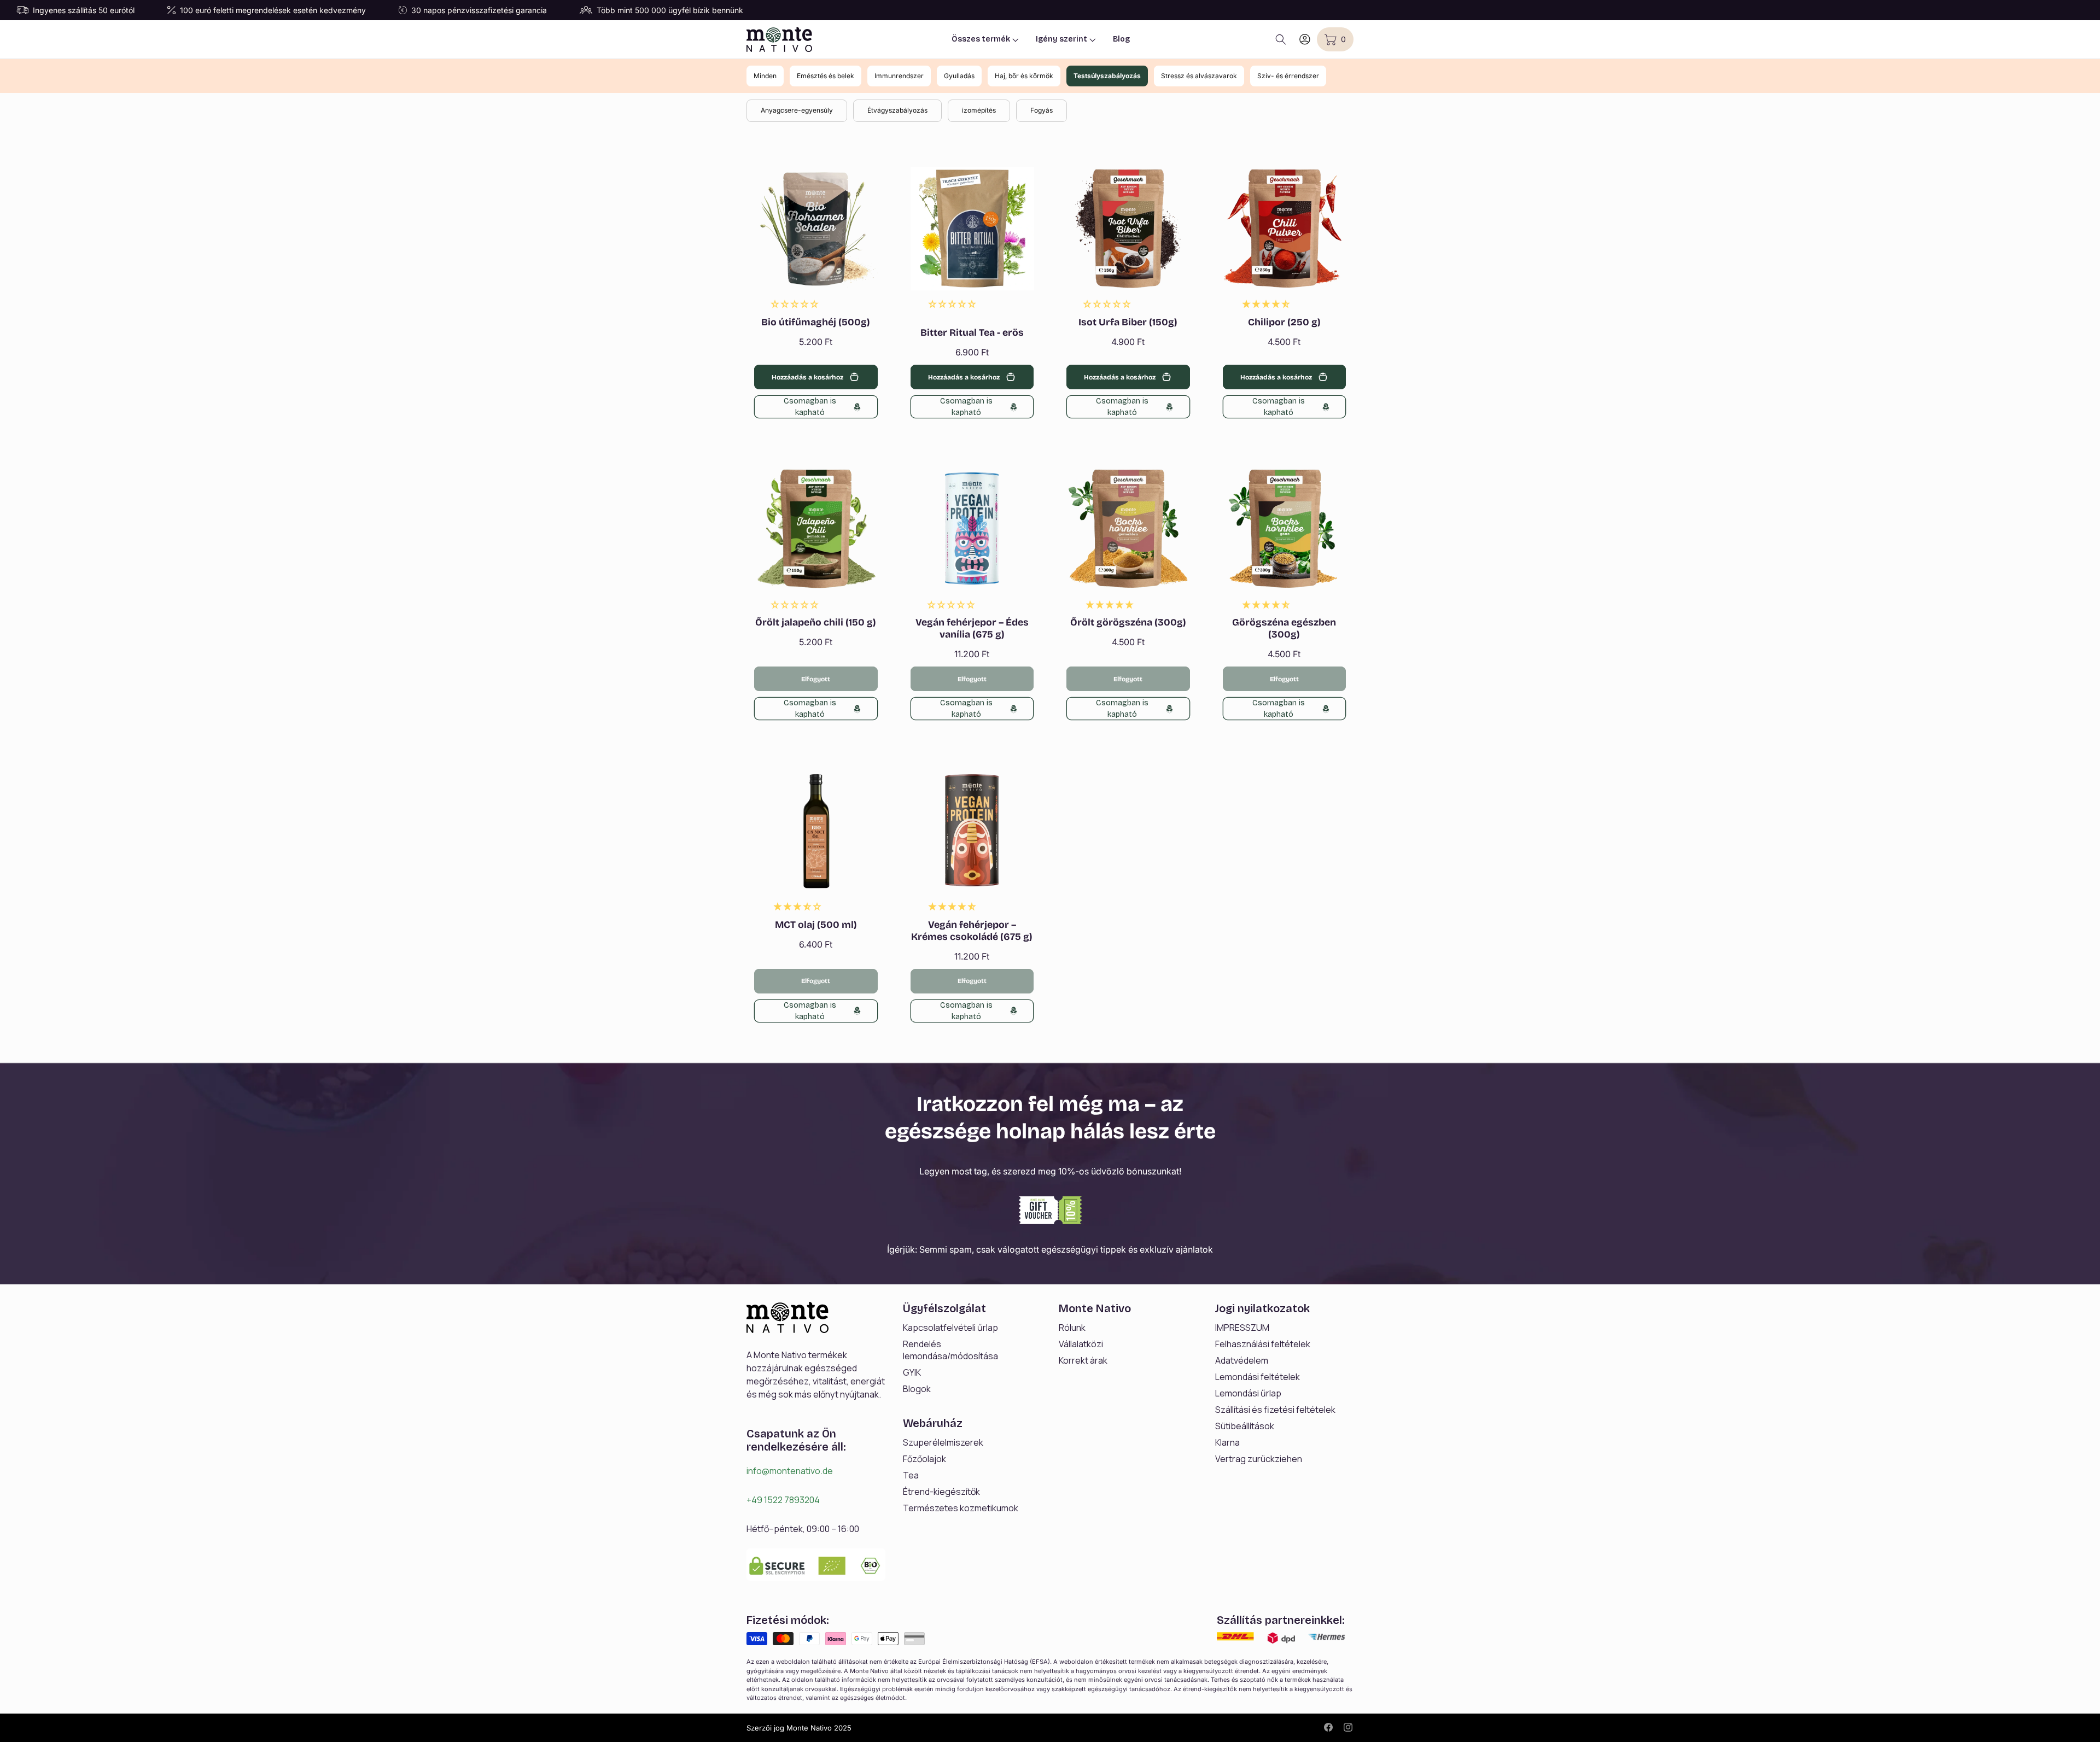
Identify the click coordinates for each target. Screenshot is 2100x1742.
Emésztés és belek (826, 76)
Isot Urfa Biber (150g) (1128, 322)
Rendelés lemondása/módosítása (950, 1350)
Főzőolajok (924, 1459)
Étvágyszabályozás (897, 110)
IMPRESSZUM (1242, 1328)
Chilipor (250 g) (1284, 322)
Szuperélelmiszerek (943, 1442)
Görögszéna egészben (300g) (1284, 629)
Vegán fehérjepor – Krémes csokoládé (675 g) (972, 931)
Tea (911, 1475)
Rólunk (1072, 1328)
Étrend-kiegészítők (941, 1492)
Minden (765, 76)
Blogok (917, 1389)
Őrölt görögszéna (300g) (1128, 622)
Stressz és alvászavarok (1199, 76)
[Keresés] (1281, 39)
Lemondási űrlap (1248, 1393)
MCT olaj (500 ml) (816, 925)
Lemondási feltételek (1258, 1377)
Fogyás (1042, 110)
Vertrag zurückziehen (1259, 1459)
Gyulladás (959, 76)
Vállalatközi (1081, 1344)
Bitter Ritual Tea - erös (972, 333)
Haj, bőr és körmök (1024, 76)
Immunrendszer (899, 76)
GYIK (912, 1372)
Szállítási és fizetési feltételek (1275, 1410)
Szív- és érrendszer (1288, 76)
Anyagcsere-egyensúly (797, 110)
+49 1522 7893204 (783, 1500)
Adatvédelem (1242, 1360)
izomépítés (979, 110)
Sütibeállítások (1245, 1426)
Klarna (1227, 1442)
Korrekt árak (1083, 1360)
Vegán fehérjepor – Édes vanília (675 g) (972, 629)
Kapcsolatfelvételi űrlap (950, 1328)
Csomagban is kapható (810, 407)
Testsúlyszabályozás (1107, 76)
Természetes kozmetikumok (961, 1508)
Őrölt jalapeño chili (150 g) (816, 622)
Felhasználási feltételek (1263, 1344)
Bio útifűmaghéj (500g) (816, 322)
